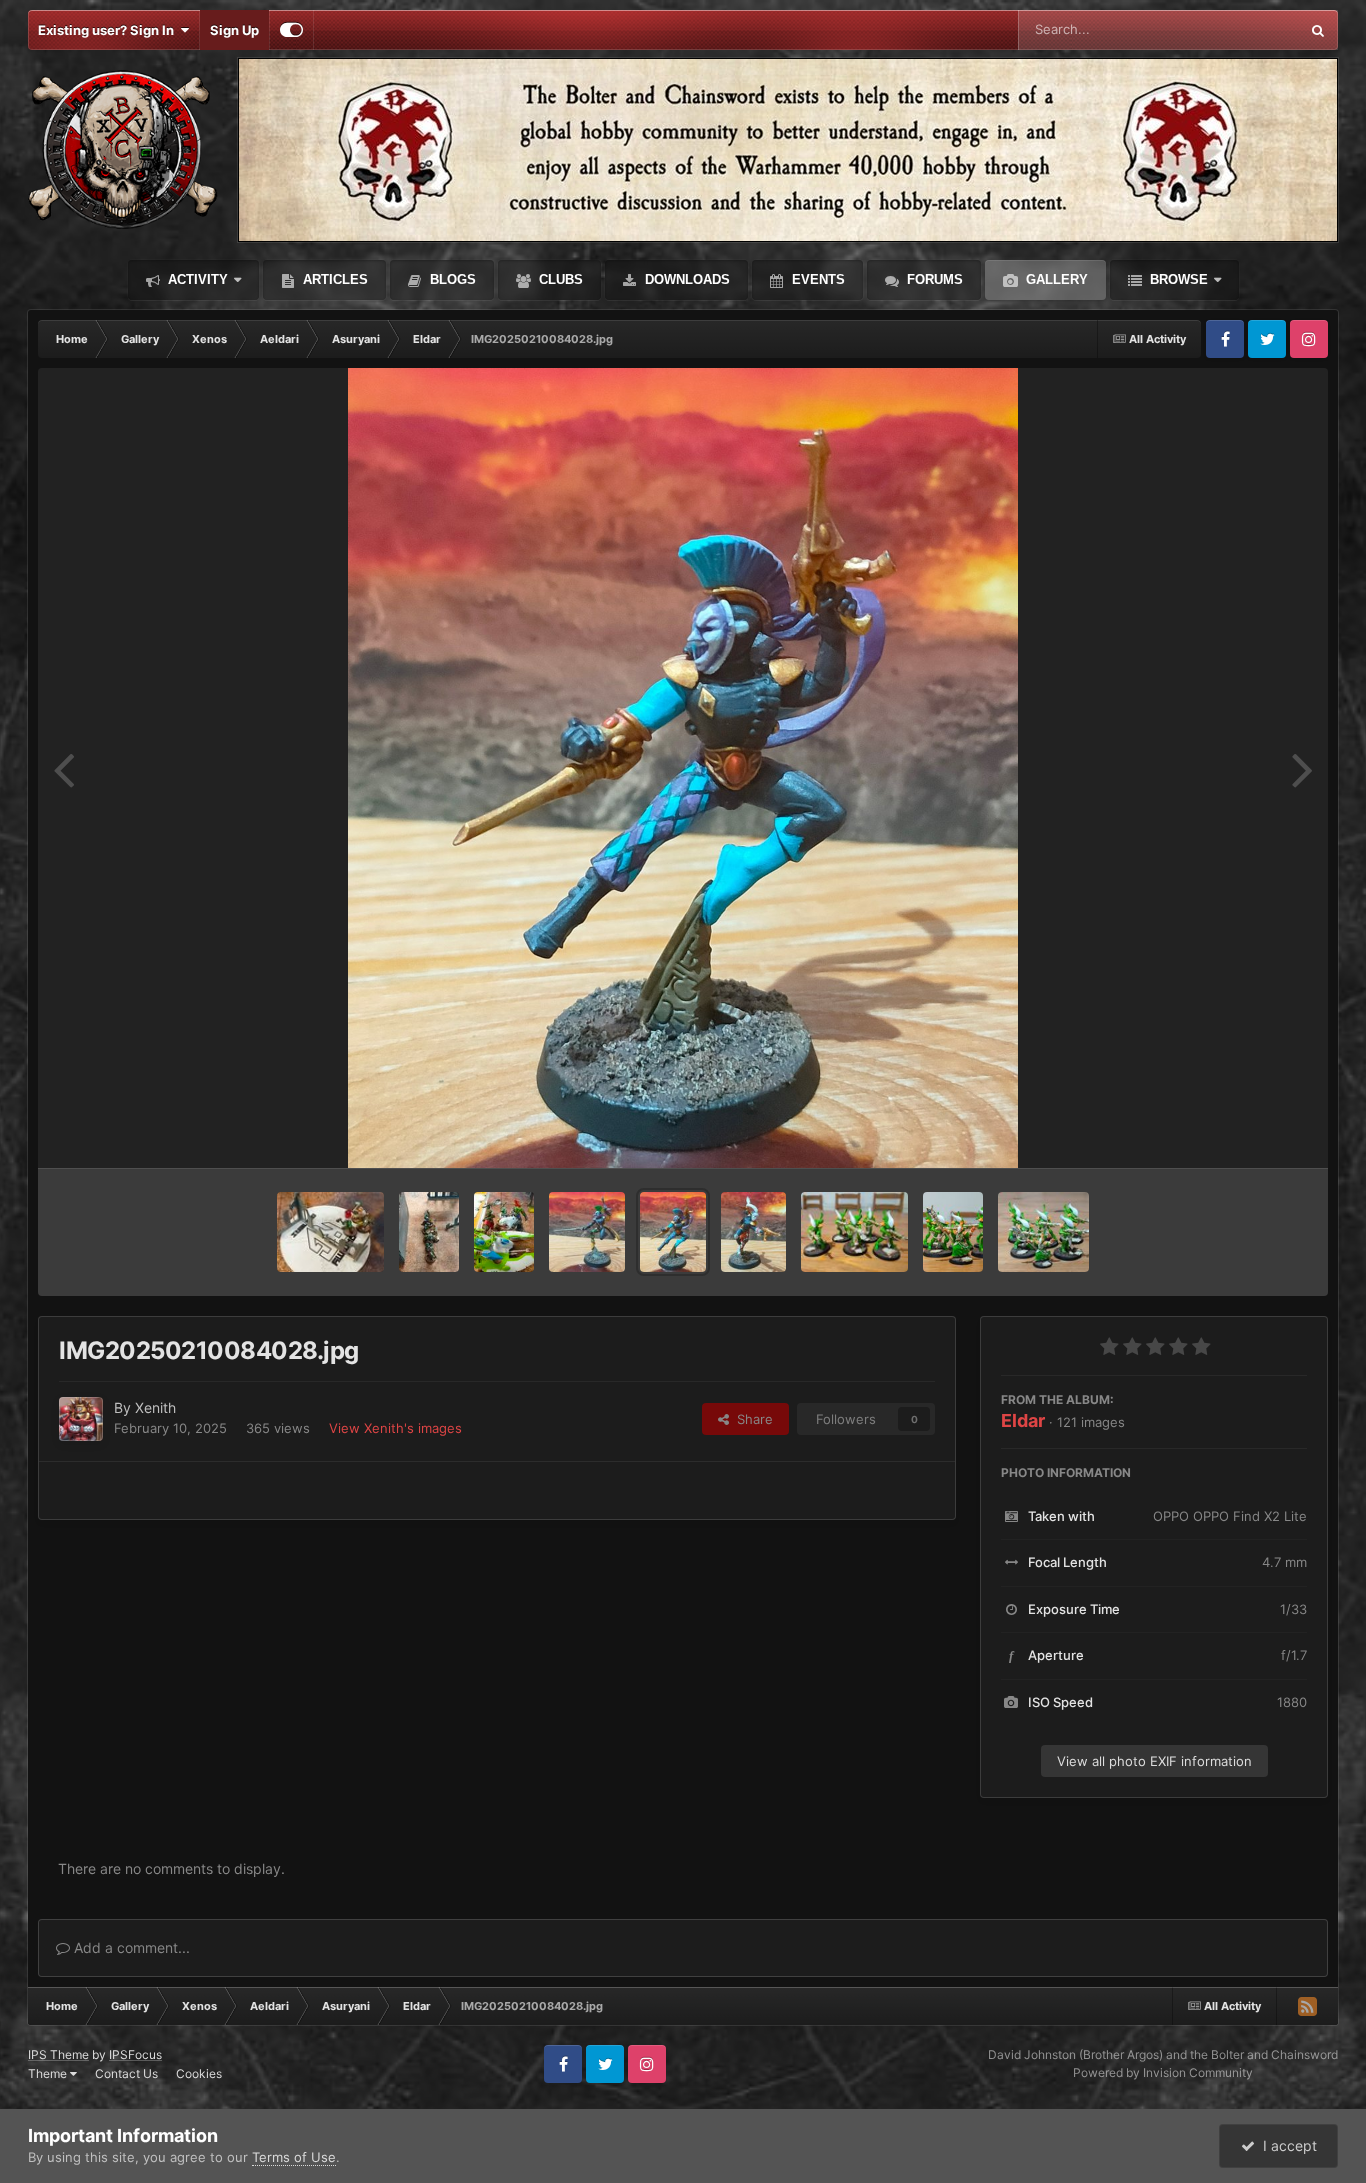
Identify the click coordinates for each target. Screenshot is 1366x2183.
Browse (1177, 279)
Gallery (1055, 279)
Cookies (199, 2073)
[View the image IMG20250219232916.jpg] (330, 1232)
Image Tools (1246, 1132)
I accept (1286, 2145)
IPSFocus (135, 2054)
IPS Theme (58, 2054)
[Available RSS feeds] (1307, 2006)
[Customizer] (291, 30)
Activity (196, 279)
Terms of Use (294, 2157)
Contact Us (126, 2073)
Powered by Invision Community (1163, 2072)
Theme (49, 2073)
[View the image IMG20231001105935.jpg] (953, 1232)
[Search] (1318, 30)
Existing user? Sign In (109, 30)
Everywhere (1237, 29)
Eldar (1023, 1420)
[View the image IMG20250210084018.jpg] (753, 1232)
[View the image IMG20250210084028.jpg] (673, 1232)
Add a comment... (130, 1947)
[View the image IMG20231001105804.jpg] (854, 1232)
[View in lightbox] (683, 768)
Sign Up (234, 30)
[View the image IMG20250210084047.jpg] (587, 1232)
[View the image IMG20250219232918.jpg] (429, 1232)
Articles (333, 279)
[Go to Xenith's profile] (81, 1419)
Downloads (685, 279)
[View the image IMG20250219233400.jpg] (504, 1232)
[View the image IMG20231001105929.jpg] (1043, 1232)
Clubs (559, 279)
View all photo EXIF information (1154, 1761)
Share (751, 1419)
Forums (933, 279)
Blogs (451, 279)
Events (816, 279)
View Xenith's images (395, 1428)
